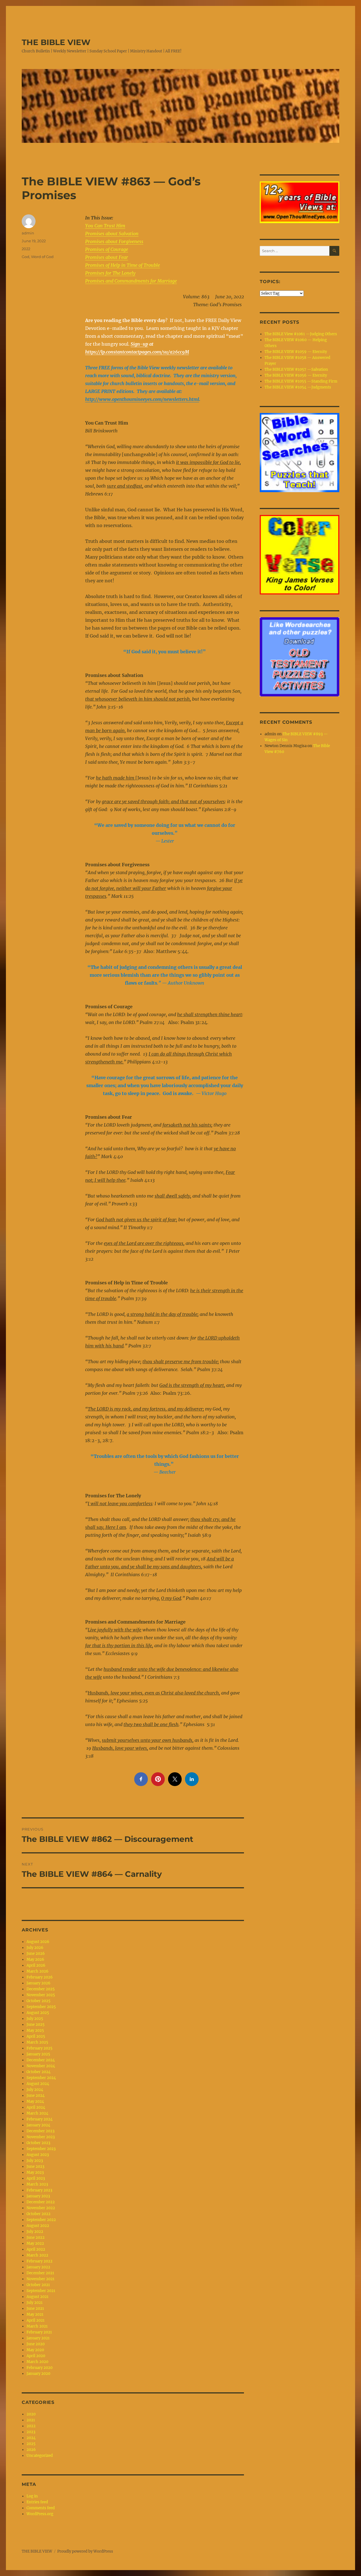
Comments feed (41, 2508)
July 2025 (35, 2019)
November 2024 (41, 2066)
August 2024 (38, 2084)
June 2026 (36, 1954)
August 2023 (38, 2155)
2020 (31, 2414)
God (26, 257)
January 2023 (38, 2196)
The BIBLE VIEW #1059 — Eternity (296, 352)
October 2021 (38, 2285)
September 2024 (41, 2078)
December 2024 (41, 2060)
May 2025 (35, 2030)
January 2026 (38, 1983)
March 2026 (38, 1971)
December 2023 (40, 2131)
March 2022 (37, 2255)
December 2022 (41, 2202)
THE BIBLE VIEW (56, 42)
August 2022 (38, 2226)
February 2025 (39, 2048)
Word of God (42, 257)
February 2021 (39, 2332)
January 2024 (38, 2125)
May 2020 (35, 2350)
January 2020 (38, 2374)
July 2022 (35, 2232)
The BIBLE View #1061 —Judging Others (301, 334)
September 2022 (41, 2220)
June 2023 (35, 2167)
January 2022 (38, 2267)
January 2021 (38, 2338)
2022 (26, 249)
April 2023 (36, 2178)
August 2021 (38, 2297)
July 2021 (35, 2303)
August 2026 (38, 1942)
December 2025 (41, 1989)
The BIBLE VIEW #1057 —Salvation (296, 369)
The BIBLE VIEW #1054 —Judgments (298, 387)
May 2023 (35, 2172)
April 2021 (36, 2320)
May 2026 (35, 1959)
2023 (31, 2432)
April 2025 (36, 2036)
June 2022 (36, 2238)
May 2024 (35, 2101)
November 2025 (41, 1995)
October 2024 (38, 2072)
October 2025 (38, 2001)
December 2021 (40, 2273)
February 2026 (40, 1977)
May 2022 (35, 2243)
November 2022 (41, 2208)
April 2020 (36, 2356)
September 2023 (41, 2149)
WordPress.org (40, 2514)
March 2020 (37, 2362)
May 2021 (35, 2314)
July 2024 (35, 2090)
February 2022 (39, 2261)
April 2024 (36, 2107)
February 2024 (39, 2119)
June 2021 (35, 2309)
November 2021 (40, 2279)
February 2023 (39, 2190)
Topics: (270, 282)
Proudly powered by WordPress (85, 2551)
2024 (31, 2438)
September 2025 (41, 2007)
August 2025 (38, 2013)
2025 (31, 2444)
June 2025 (36, 2025)
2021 (31, 2420)
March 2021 (37, 2326)
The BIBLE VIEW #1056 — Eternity (296, 375)
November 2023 (41, 2137)
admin (28, 233)
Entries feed (37, 2502)
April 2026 (36, 1965)
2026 (31, 2450)
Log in (32, 2496)
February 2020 (39, 2368)
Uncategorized (40, 2456)
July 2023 (35, 2161)
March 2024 (37, 2113)
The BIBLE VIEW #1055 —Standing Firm (301, 381)
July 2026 (35, 1948)
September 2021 (41, 2291)
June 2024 (36, 2096)
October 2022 (38, 2214)
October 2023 (38, 2143)
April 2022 (36, 2249)
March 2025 (37, 2042)
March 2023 (37, 2184)
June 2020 (36, 2344)
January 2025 (38, 2054)
